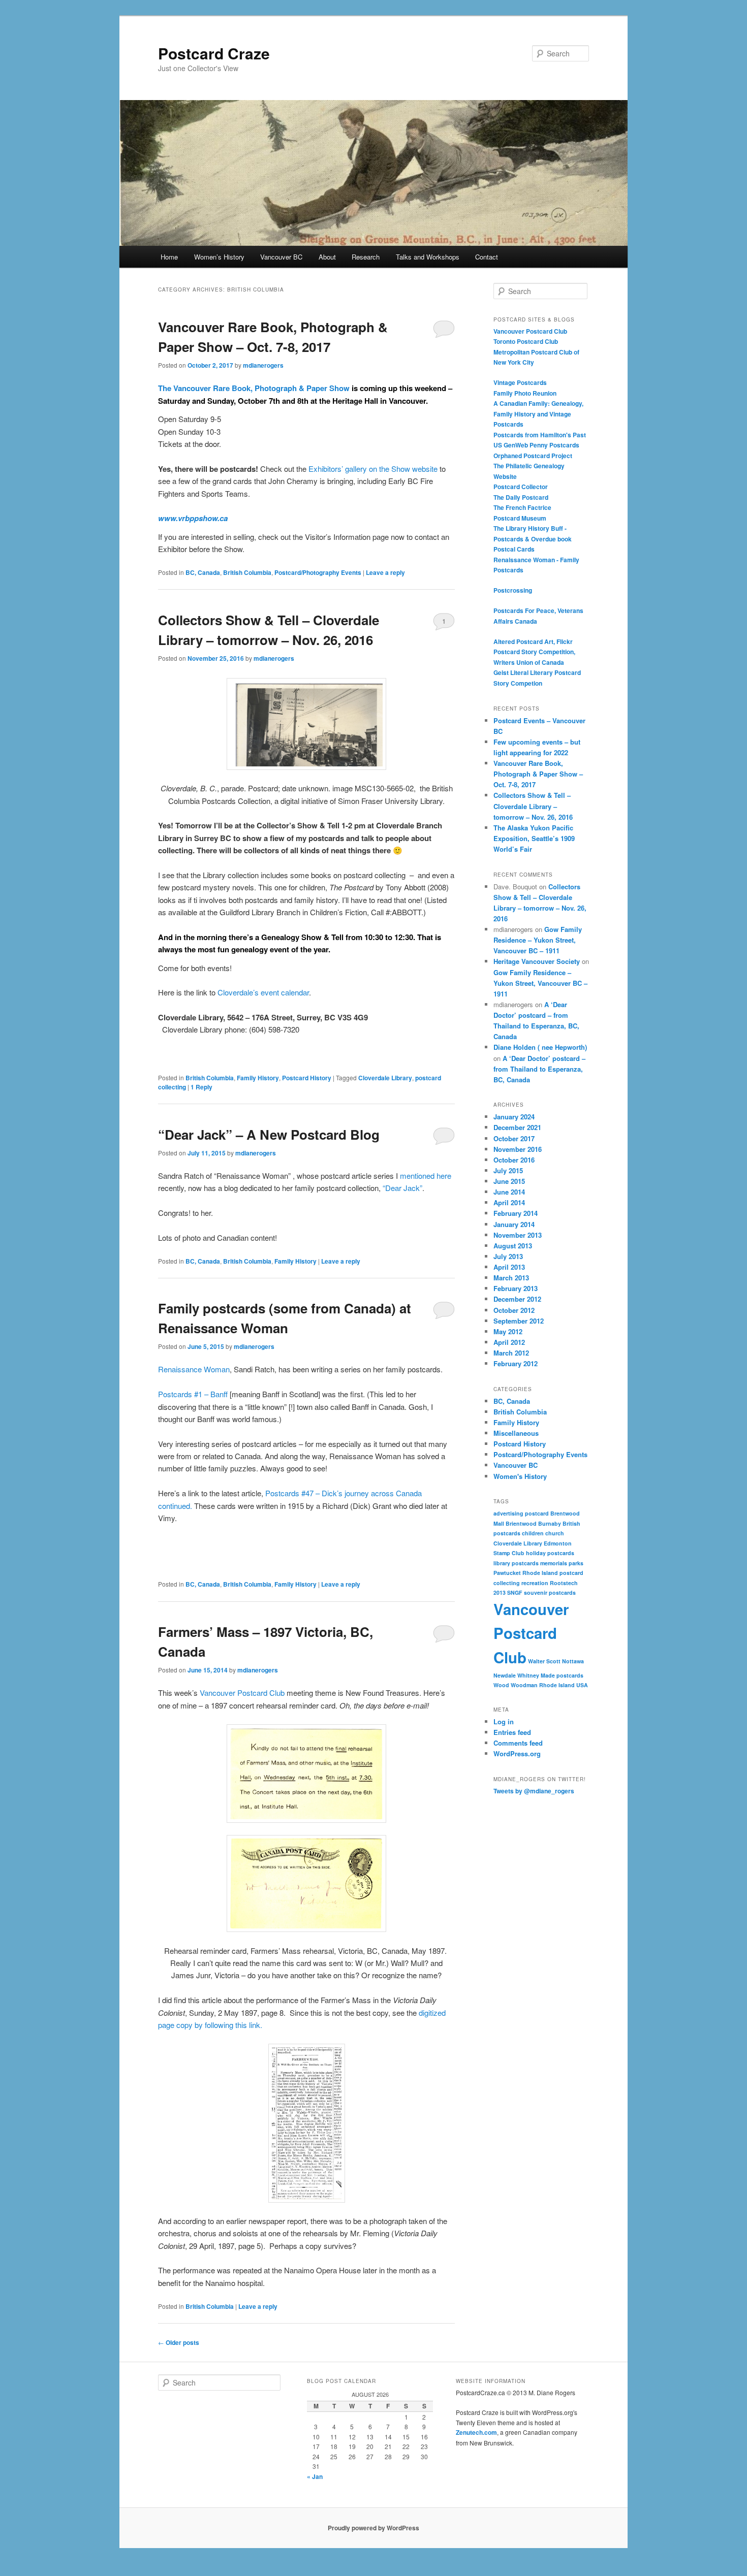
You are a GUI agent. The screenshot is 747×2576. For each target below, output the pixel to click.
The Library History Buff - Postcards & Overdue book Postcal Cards (533, 539)
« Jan (315, 2476)
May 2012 (508, 1331)
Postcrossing (513, 590)
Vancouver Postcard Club (242, 1693)
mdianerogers (263, 365)
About (327, 257)
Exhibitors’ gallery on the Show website (373, 469)
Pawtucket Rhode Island (526, 1573)
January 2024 (514, 1117)
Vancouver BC (281, 257)
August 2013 (513, 1246)
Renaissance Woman (194, 1369)
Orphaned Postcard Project (533, 456)
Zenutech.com (476, 2432)
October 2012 (514, 1310)
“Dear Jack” (402, 1188)
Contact (487, 257)
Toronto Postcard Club (526, 341)
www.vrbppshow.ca (193, 518)
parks (576, 1563)
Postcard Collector (521, 487)
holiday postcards (550, 1553)
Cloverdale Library (385, 1078)
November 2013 (518, 1235)
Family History (258, 1078)
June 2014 (509, 1192)
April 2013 (509, 1267)
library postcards (516, 1563)
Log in (504, 1721)
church (555, 1533)
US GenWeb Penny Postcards (536, 445)
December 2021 (517, 1127)
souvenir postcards (550, 1592)
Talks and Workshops (428, 257)
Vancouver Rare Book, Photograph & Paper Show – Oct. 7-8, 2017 (538, 774)
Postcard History (307, 1078)
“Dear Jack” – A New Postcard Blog (269, 1134)
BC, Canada (203, 572)
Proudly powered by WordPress (373, 2528)
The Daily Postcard (521, 497)
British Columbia (247, 572)
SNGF (515, 1592)
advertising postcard (521, 1513)
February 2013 (516, 1288)
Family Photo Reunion (525, 393)
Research (366, 257)
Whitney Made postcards (550, 1675)
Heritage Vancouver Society (537, 961)
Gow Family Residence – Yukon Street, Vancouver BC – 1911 (538, 940)
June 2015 (509, 1181)
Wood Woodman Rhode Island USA (541, 1685)
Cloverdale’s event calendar (263, 992)
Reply (201, 1087)
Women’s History (219, 257)
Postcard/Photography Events (318, 572)
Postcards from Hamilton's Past (540, 435)
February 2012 (516, 1363)
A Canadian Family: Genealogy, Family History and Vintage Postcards (538, 414)
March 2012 (511, 1353)
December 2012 (517, 1299)
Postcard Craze (214, 53)
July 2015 (508, 1170)
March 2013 (511, 1278)
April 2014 (509, 1202)
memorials (554, 1563)
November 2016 (518, 1149)
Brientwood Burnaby (533, 1523)
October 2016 (514, 1160)
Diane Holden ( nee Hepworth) (540, 1047)
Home (169, 257)
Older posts (179, 2342)
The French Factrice (522, 507)
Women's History (520, 1476)
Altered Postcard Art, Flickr (533, 641)
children (533, 1533)
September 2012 (519, 1321)
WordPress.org (517, 1753)
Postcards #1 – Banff (193, 1394)
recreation (535, 1583)
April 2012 (509, 1342)
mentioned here (426, 1176)
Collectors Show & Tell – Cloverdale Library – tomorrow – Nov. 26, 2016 (533, 806)
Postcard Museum (520, 518)
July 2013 (508, 1256)
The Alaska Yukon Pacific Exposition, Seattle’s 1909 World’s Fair (534, 838)
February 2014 (516, 1213)
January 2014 (514, 1224)
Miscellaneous (516, 1433)
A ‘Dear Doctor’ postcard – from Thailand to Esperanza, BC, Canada (539, 1069)
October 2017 (514, 1138)
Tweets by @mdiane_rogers (534, 1791)
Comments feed (518, 1743)
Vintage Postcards (520, 382)
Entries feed (512, 1732)
